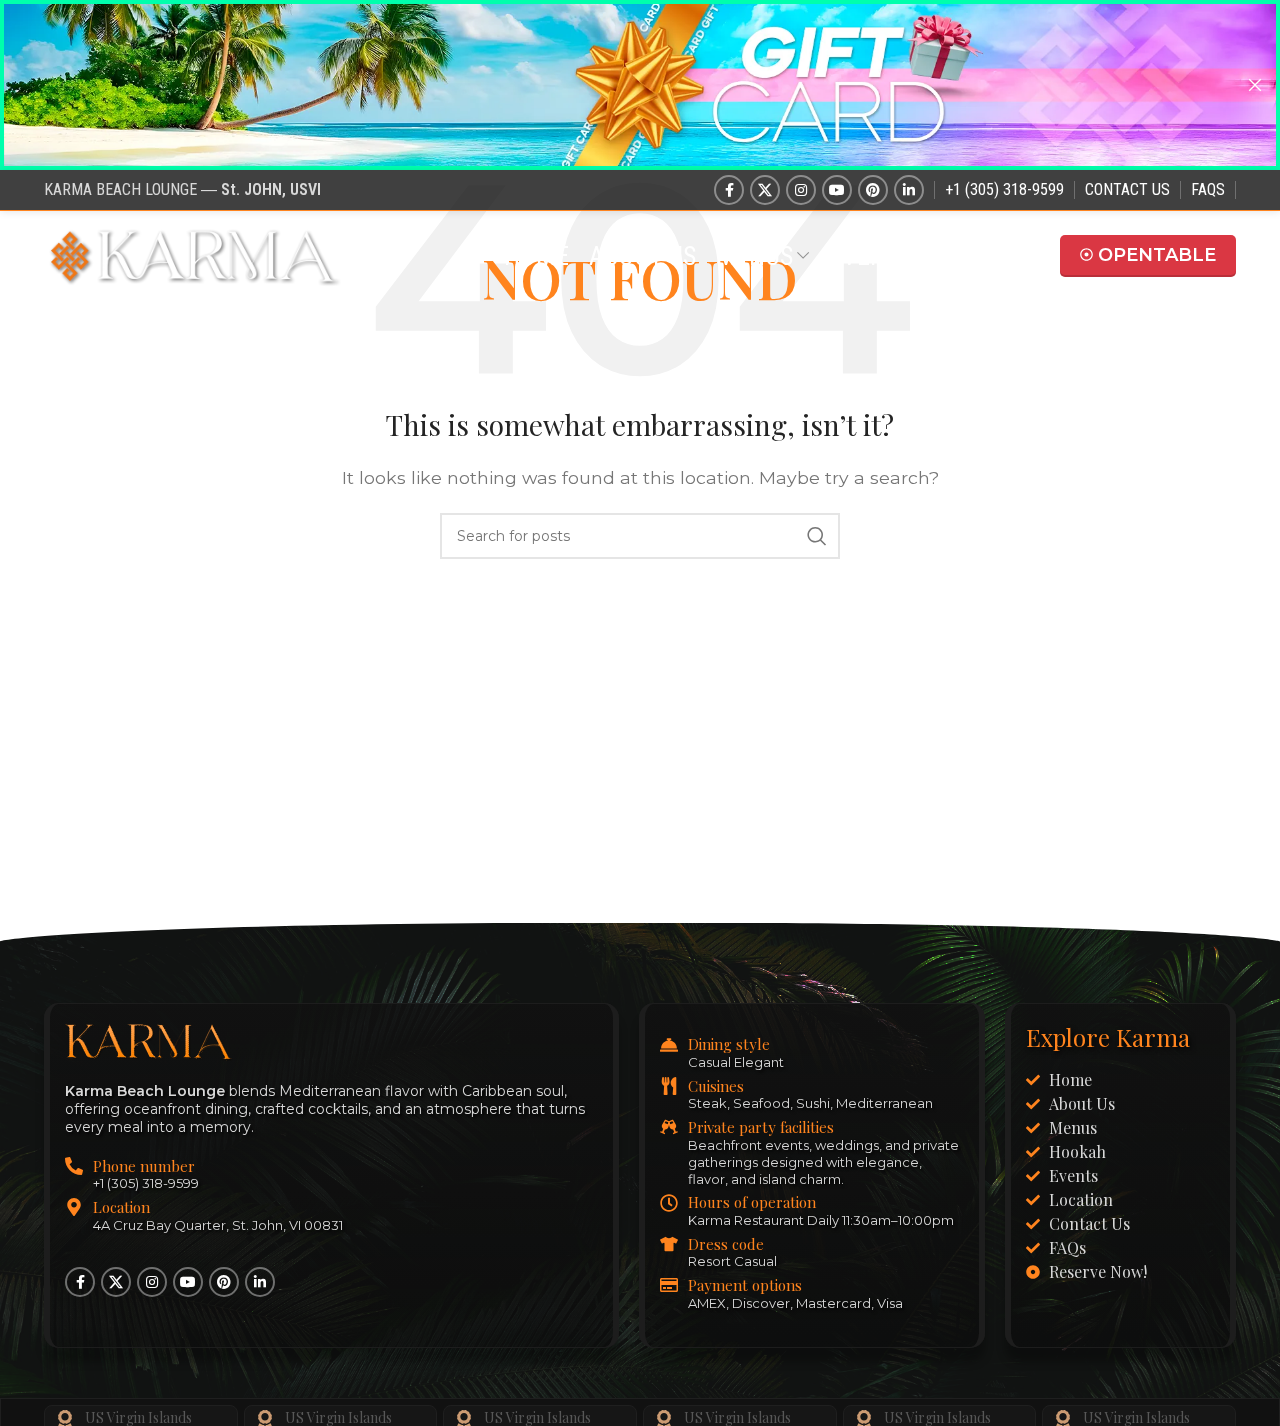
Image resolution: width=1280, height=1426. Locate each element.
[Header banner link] (610, 85)
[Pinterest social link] (873, 190)
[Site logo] (194, 254)
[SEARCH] (817, 536)
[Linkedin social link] (909, 190)
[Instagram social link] (801, 190)
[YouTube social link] (837, 190)
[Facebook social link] (729, 190)
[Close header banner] (1255, 85)
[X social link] (765, 190)
